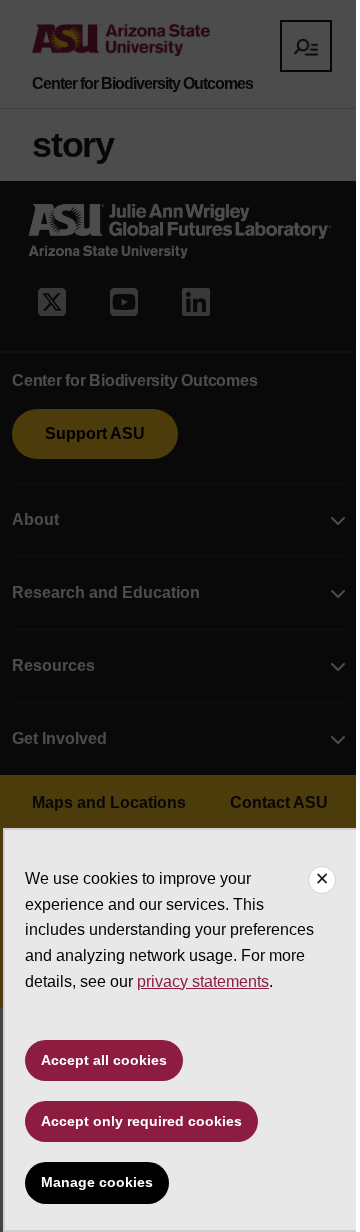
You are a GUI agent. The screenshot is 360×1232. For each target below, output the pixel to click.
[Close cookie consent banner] (322, 880)
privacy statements (203, 981)
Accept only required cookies (141, 1121)
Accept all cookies (104, 1060)
